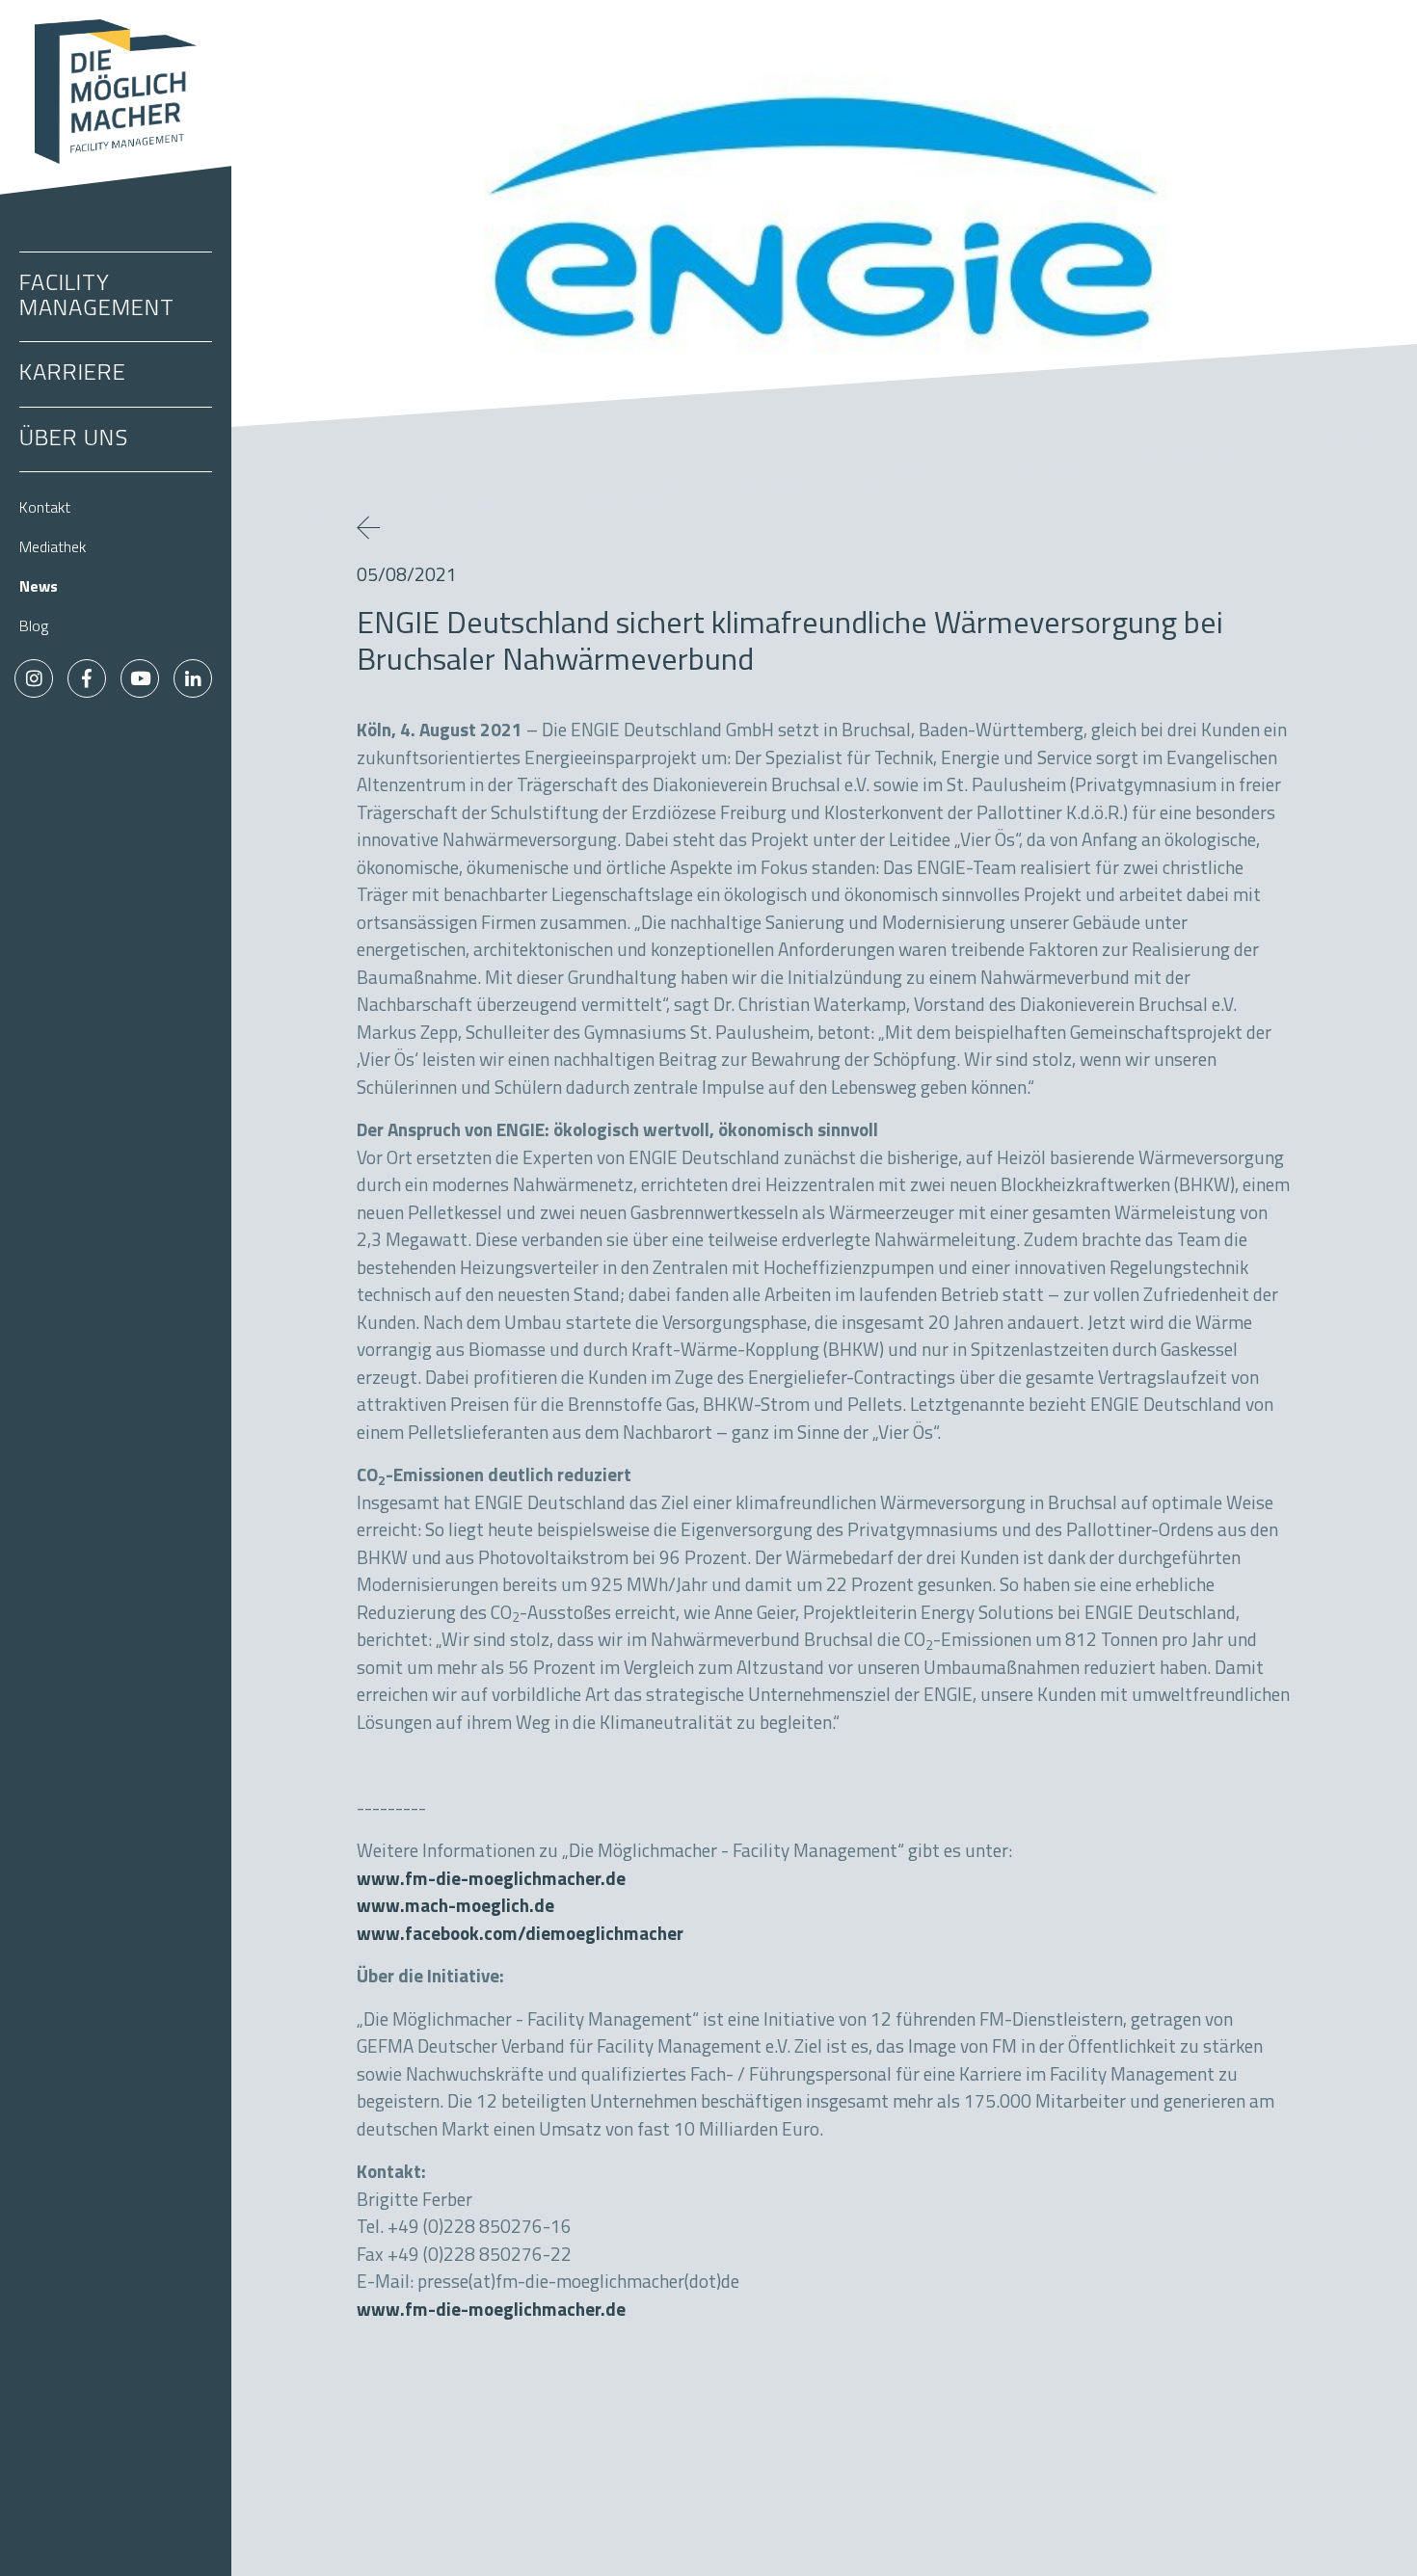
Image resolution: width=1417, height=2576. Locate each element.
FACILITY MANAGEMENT (97, 297)
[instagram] (34, 678)
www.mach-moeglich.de (455, 1908)
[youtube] (140, 678)
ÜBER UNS (74, 439)
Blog (34, 627)
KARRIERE (73, 374)
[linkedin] (193, 678)
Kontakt (45, 509)
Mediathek (53, 548)
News (39, 588)
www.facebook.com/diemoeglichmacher (520, 1936)
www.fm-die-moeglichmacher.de (491, 1881)
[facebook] (87, 678)
